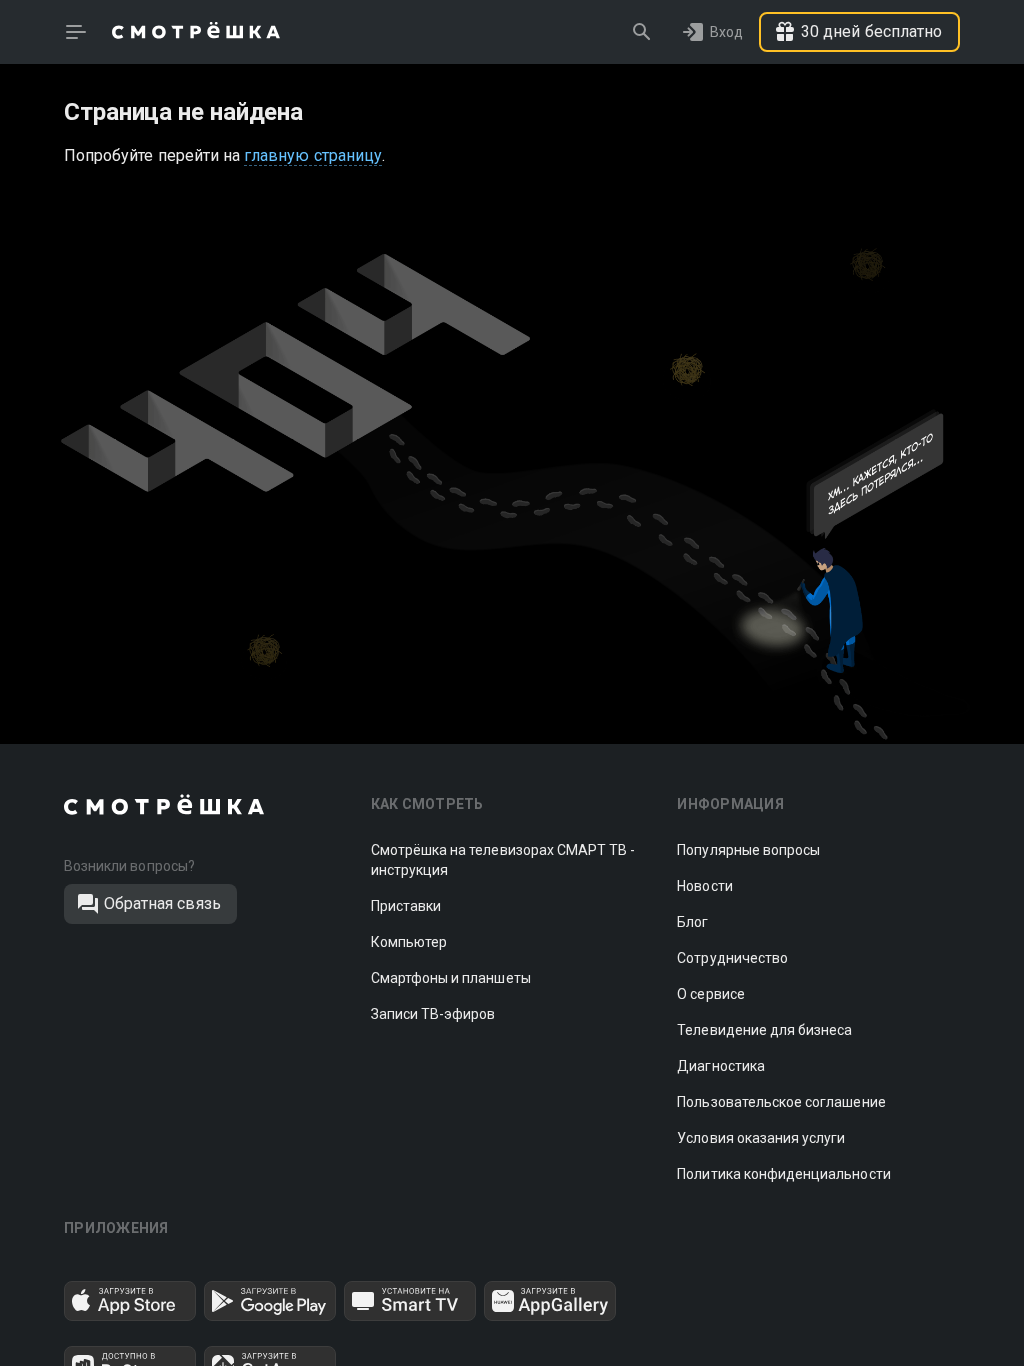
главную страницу (313, 155)
